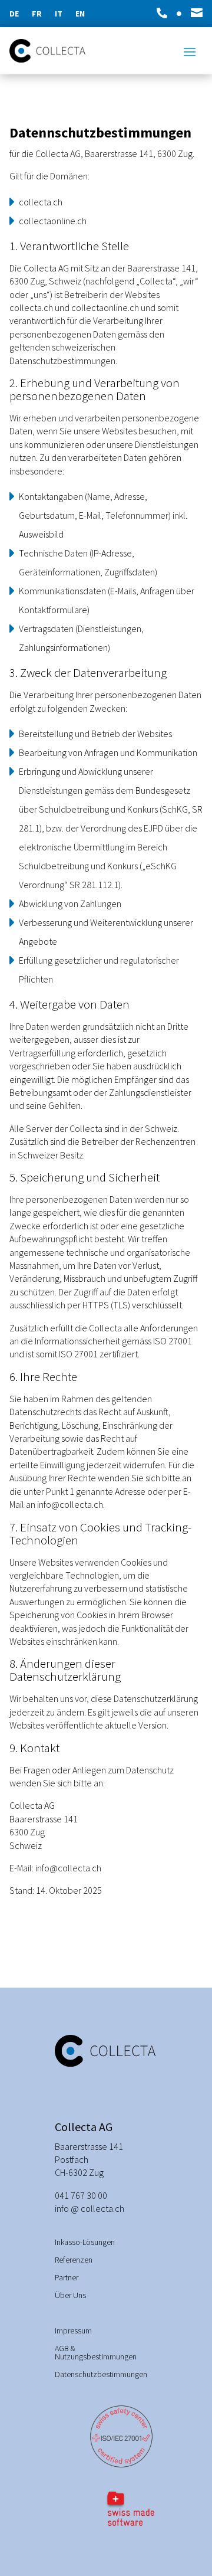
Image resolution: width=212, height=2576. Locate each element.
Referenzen (74, 2260)
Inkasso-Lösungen (85, 2243)
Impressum (73, 2331)
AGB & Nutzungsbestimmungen (96, 2353)
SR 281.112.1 (94, 885)
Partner (67, 2278)
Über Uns (70, 2296)
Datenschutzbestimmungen (101, 2375)
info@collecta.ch (70, 1504)
